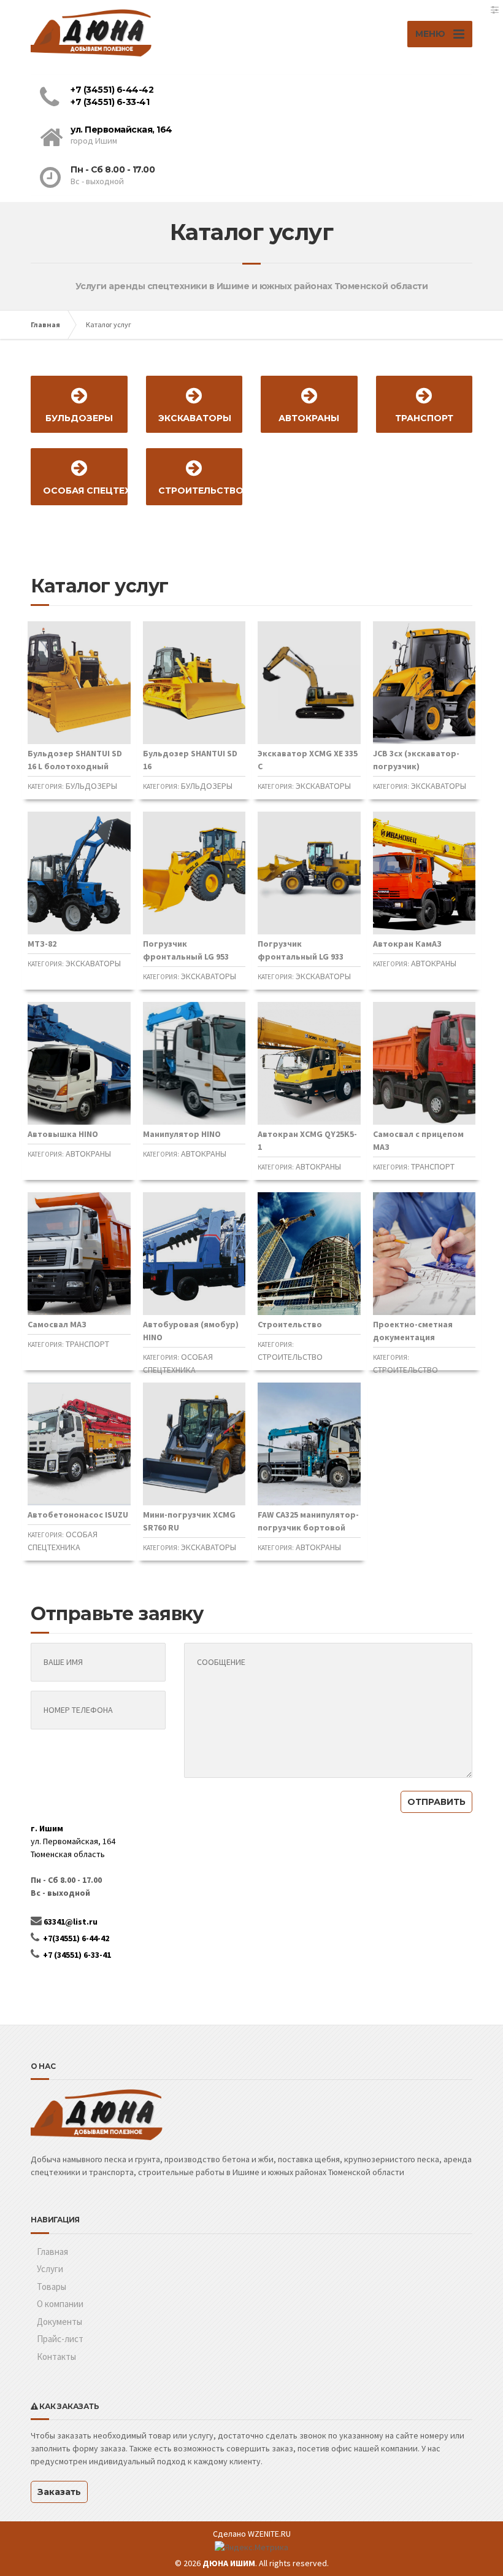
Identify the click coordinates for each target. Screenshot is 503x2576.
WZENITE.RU (269, 2534)
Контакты (56, 2357)
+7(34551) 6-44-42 (76, 1938)
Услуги (50, 2269)
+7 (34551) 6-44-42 (112, 90)
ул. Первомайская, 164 (121, 130)
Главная (45, 324)
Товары (52, 2287)
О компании (60, 2304)
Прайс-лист (60, 2339)
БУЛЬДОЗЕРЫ (79, 418)
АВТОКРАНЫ (309, 418)
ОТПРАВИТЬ (436, 1802)
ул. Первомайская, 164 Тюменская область (73, 1841)
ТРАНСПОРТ (424, 418)
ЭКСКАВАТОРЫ (195, 418)
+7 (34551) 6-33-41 (110, 102)
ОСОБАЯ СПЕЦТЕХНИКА (85, 491)
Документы (60, 2322)
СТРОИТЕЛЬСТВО (201, 491)
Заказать (59, 2492)
